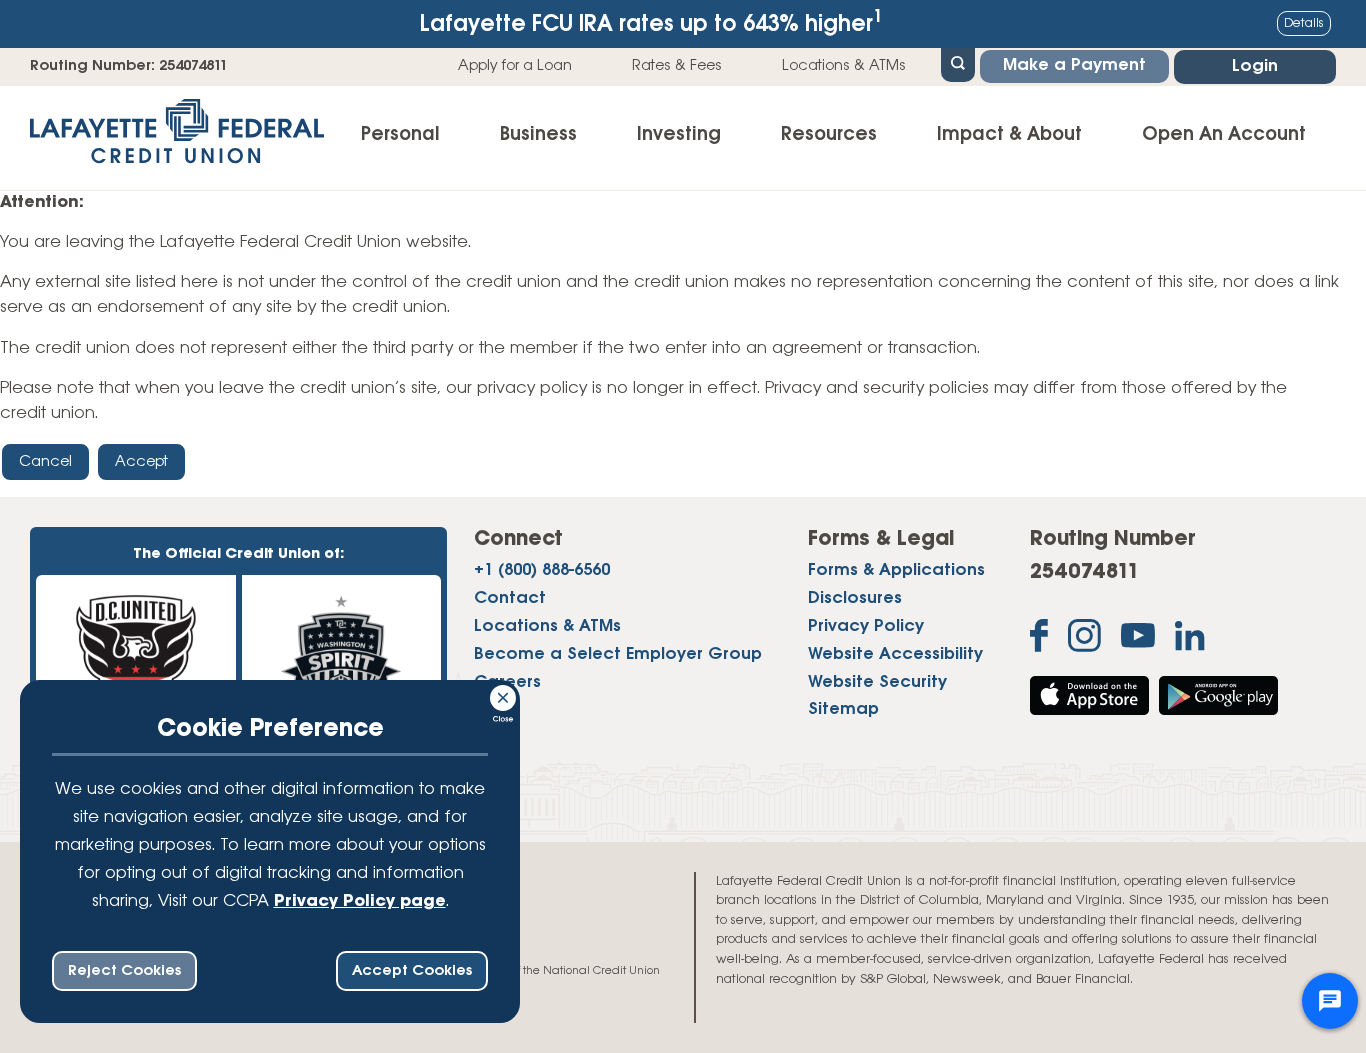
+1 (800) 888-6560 (542, 571)
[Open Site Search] (958, 63)
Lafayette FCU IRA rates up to (651, 22)
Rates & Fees (677, 66)
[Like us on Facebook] (1039, 640)
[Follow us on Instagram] (1084, 640)
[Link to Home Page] (177, 138)
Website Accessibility (895, 655)
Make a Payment (1074, 66)
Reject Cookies (124, 971)
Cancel (45, 462)
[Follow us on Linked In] (1190, 640)
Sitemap (843, 710)
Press (495, 710)
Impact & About (1009, 135)
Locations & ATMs (844, 66)
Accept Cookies (412, 971)
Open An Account (1224, 135)
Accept (141, 462)
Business (538, 135)
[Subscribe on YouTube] (1138, 640)
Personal (400, 135)
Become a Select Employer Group (618, 655)
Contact (510, 599)
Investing (679, 135)
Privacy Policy (866, 627)
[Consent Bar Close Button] (504, 695)
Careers (507, 683)
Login (1255, 67)
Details (1304, 23)
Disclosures (855, 599)
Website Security (877, 683)
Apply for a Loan (515, 66)
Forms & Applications (896, 571)
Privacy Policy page (360, 902)
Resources (829, 135)
